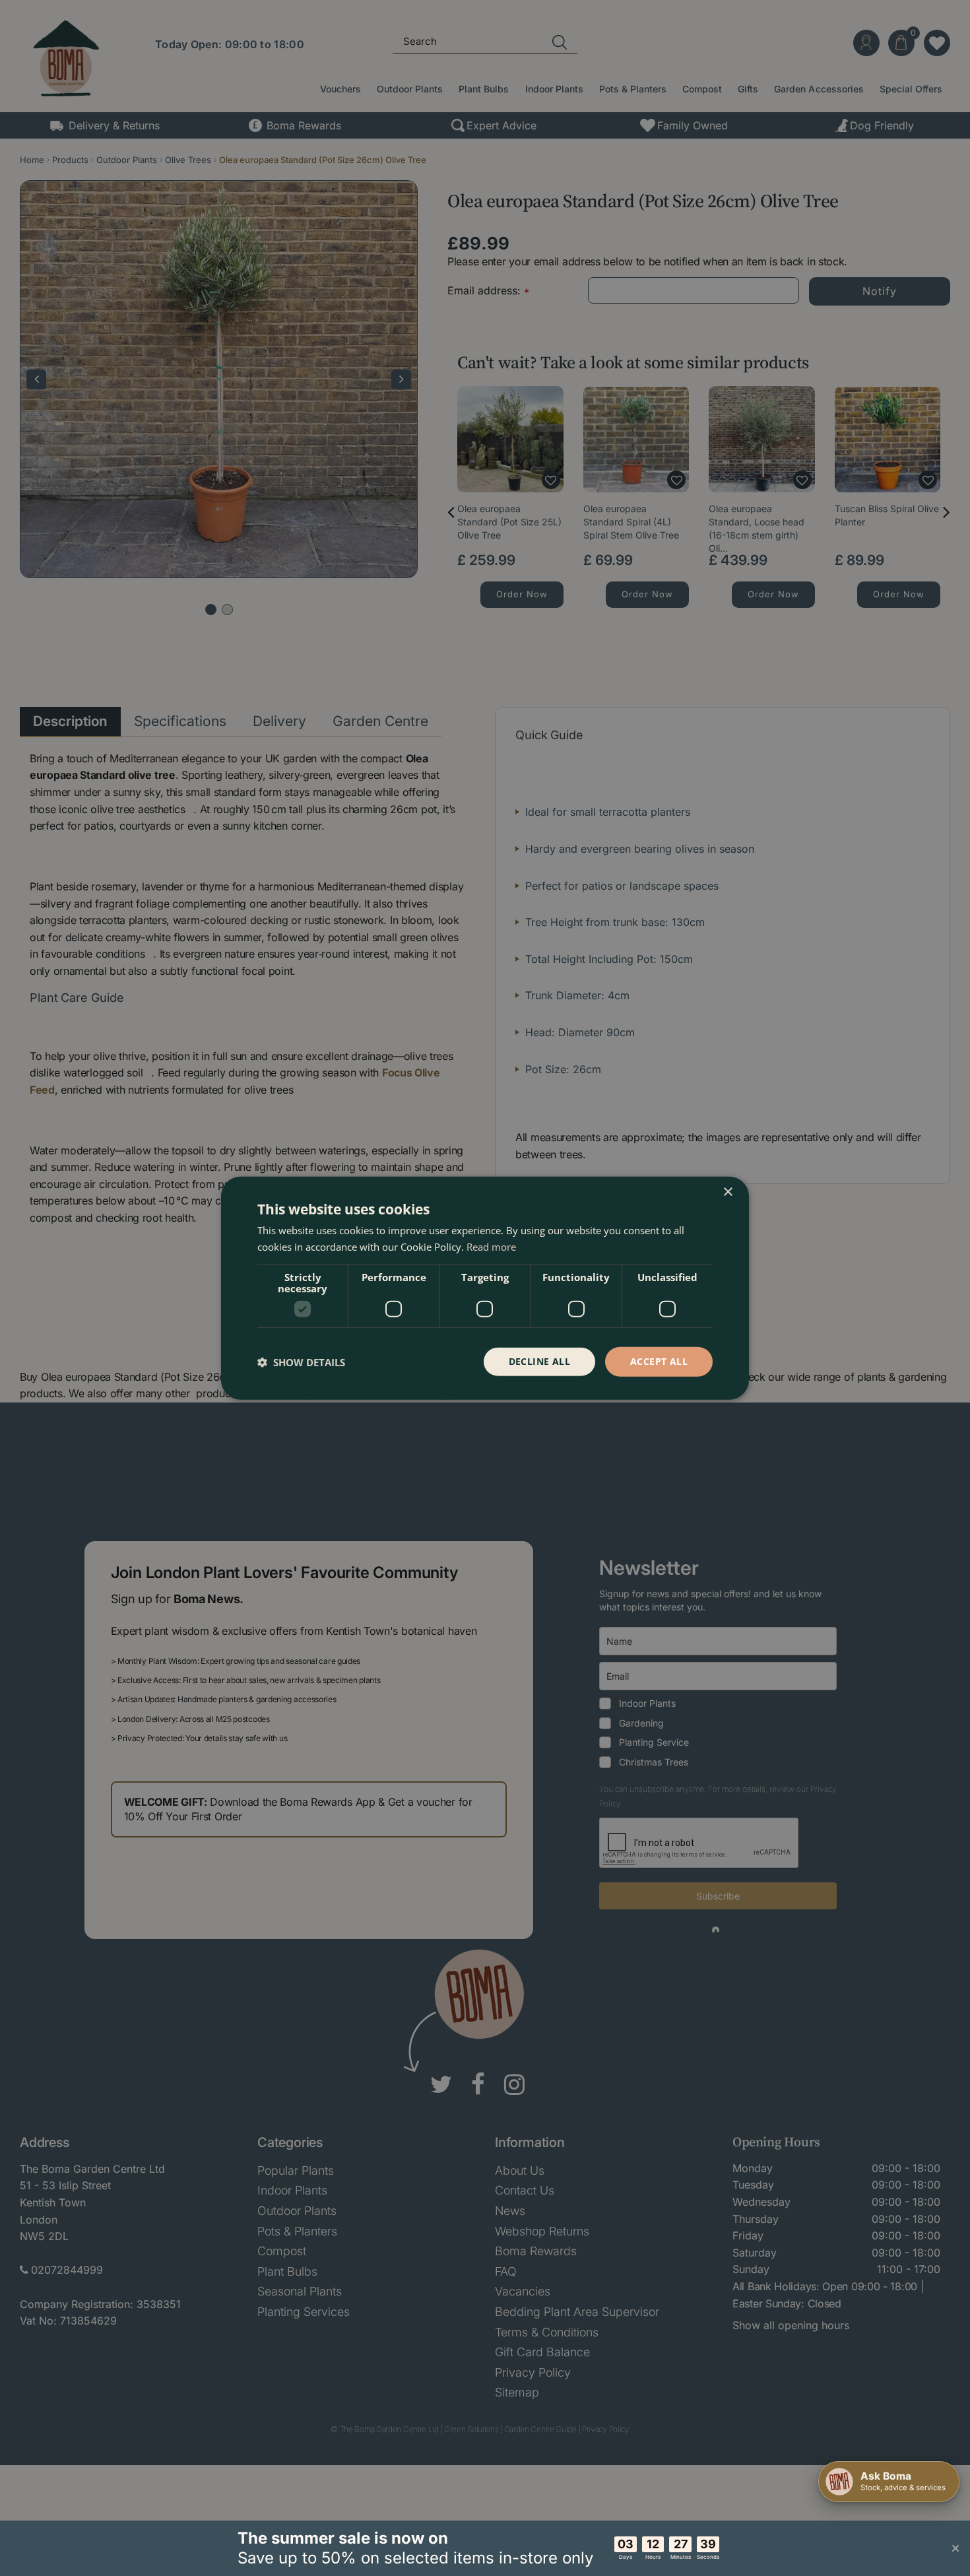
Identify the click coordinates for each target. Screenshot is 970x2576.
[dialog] (485, 1288)
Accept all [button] (659, 1361)
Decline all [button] (539, 1361)
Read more (491, 1246)
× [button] (727, 1192)
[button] (301, 1362)
